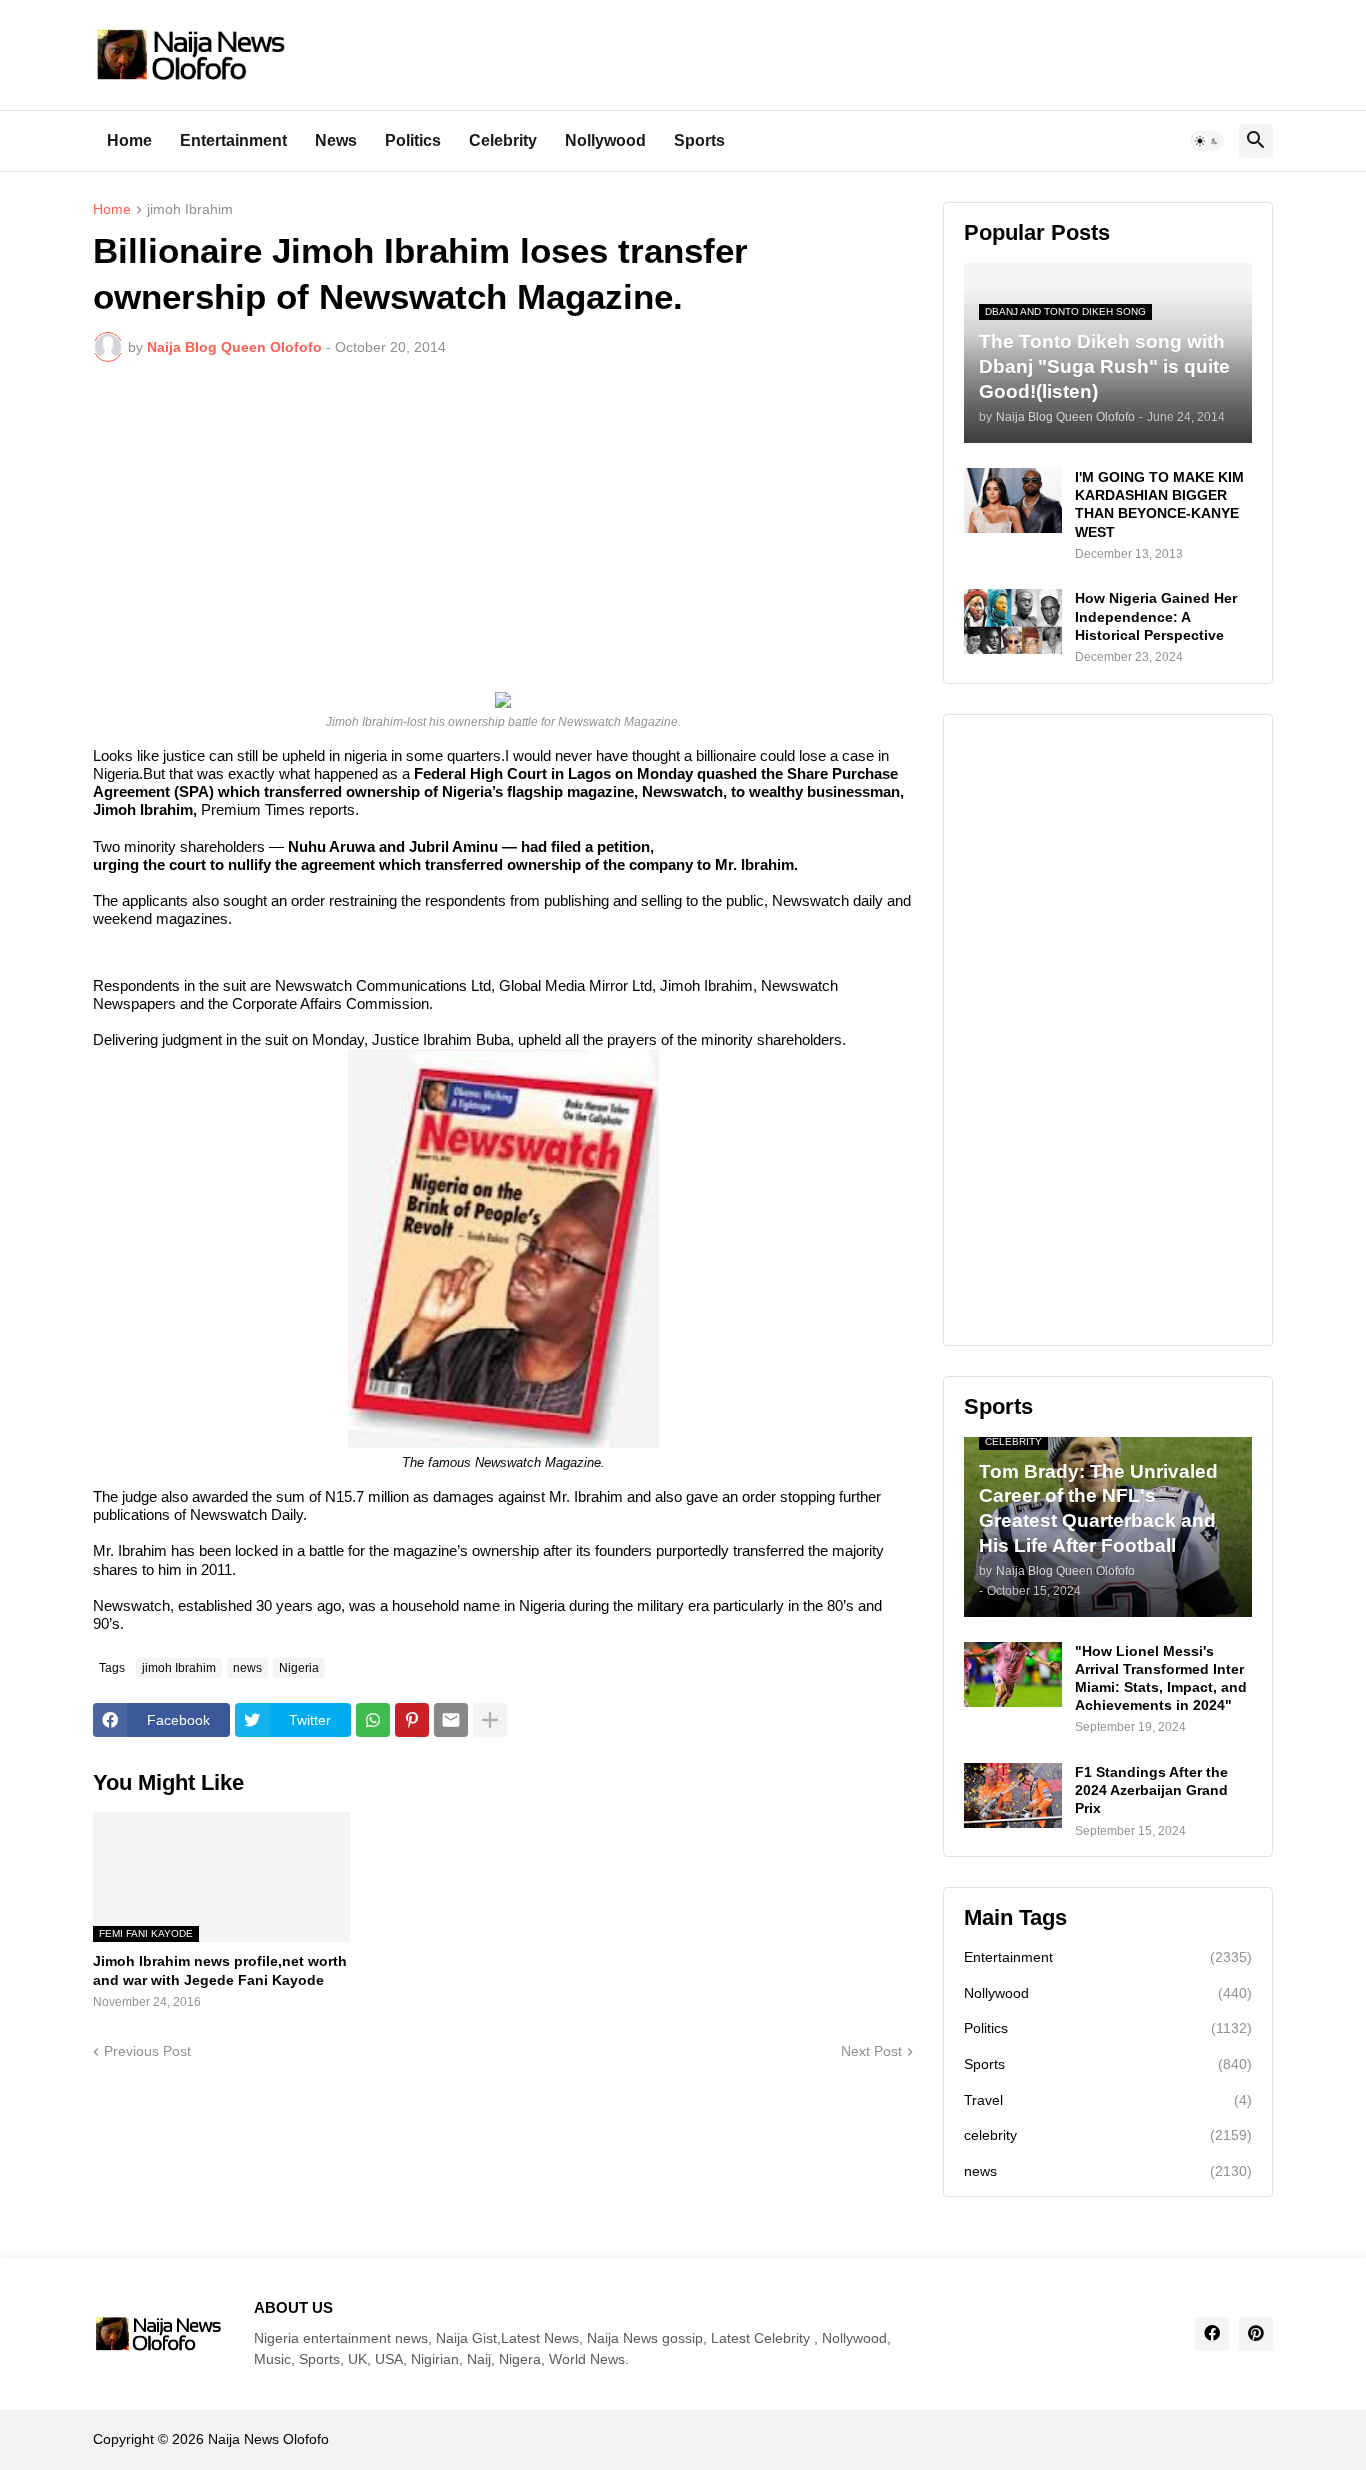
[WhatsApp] (373, 1720)
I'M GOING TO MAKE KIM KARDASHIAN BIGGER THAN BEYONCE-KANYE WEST (1159, 504)
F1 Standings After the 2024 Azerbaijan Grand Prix (1151, 1790)
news (247, 1668)
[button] (1207, 141)
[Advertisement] (503, 527)
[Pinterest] (412, 1720)
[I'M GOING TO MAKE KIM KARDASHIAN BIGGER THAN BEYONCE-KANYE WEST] (1013, 500)
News (336, 140)
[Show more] (490, 1720)
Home (129, 140)
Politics (413, 140)
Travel (1108, 2100)
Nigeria (299, 1668)
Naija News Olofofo (268, 2439)
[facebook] (1212, 2334)
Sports (699, 140)
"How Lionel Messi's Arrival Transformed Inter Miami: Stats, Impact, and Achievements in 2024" (1161, 1678)
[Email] (451, 1720)
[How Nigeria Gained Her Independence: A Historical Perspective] (1013, 621)
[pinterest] (1256, 2334)
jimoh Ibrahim (190, 209)
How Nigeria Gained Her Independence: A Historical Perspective (1156, 616)
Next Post (871, 2051)
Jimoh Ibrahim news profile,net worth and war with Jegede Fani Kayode (220, 1970)
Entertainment (233, 140)
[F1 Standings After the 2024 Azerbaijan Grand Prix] (1013, 1795)
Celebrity (503, 140)
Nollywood (605, 140)
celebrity (1108, 2135)
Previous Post (147, 2051)
